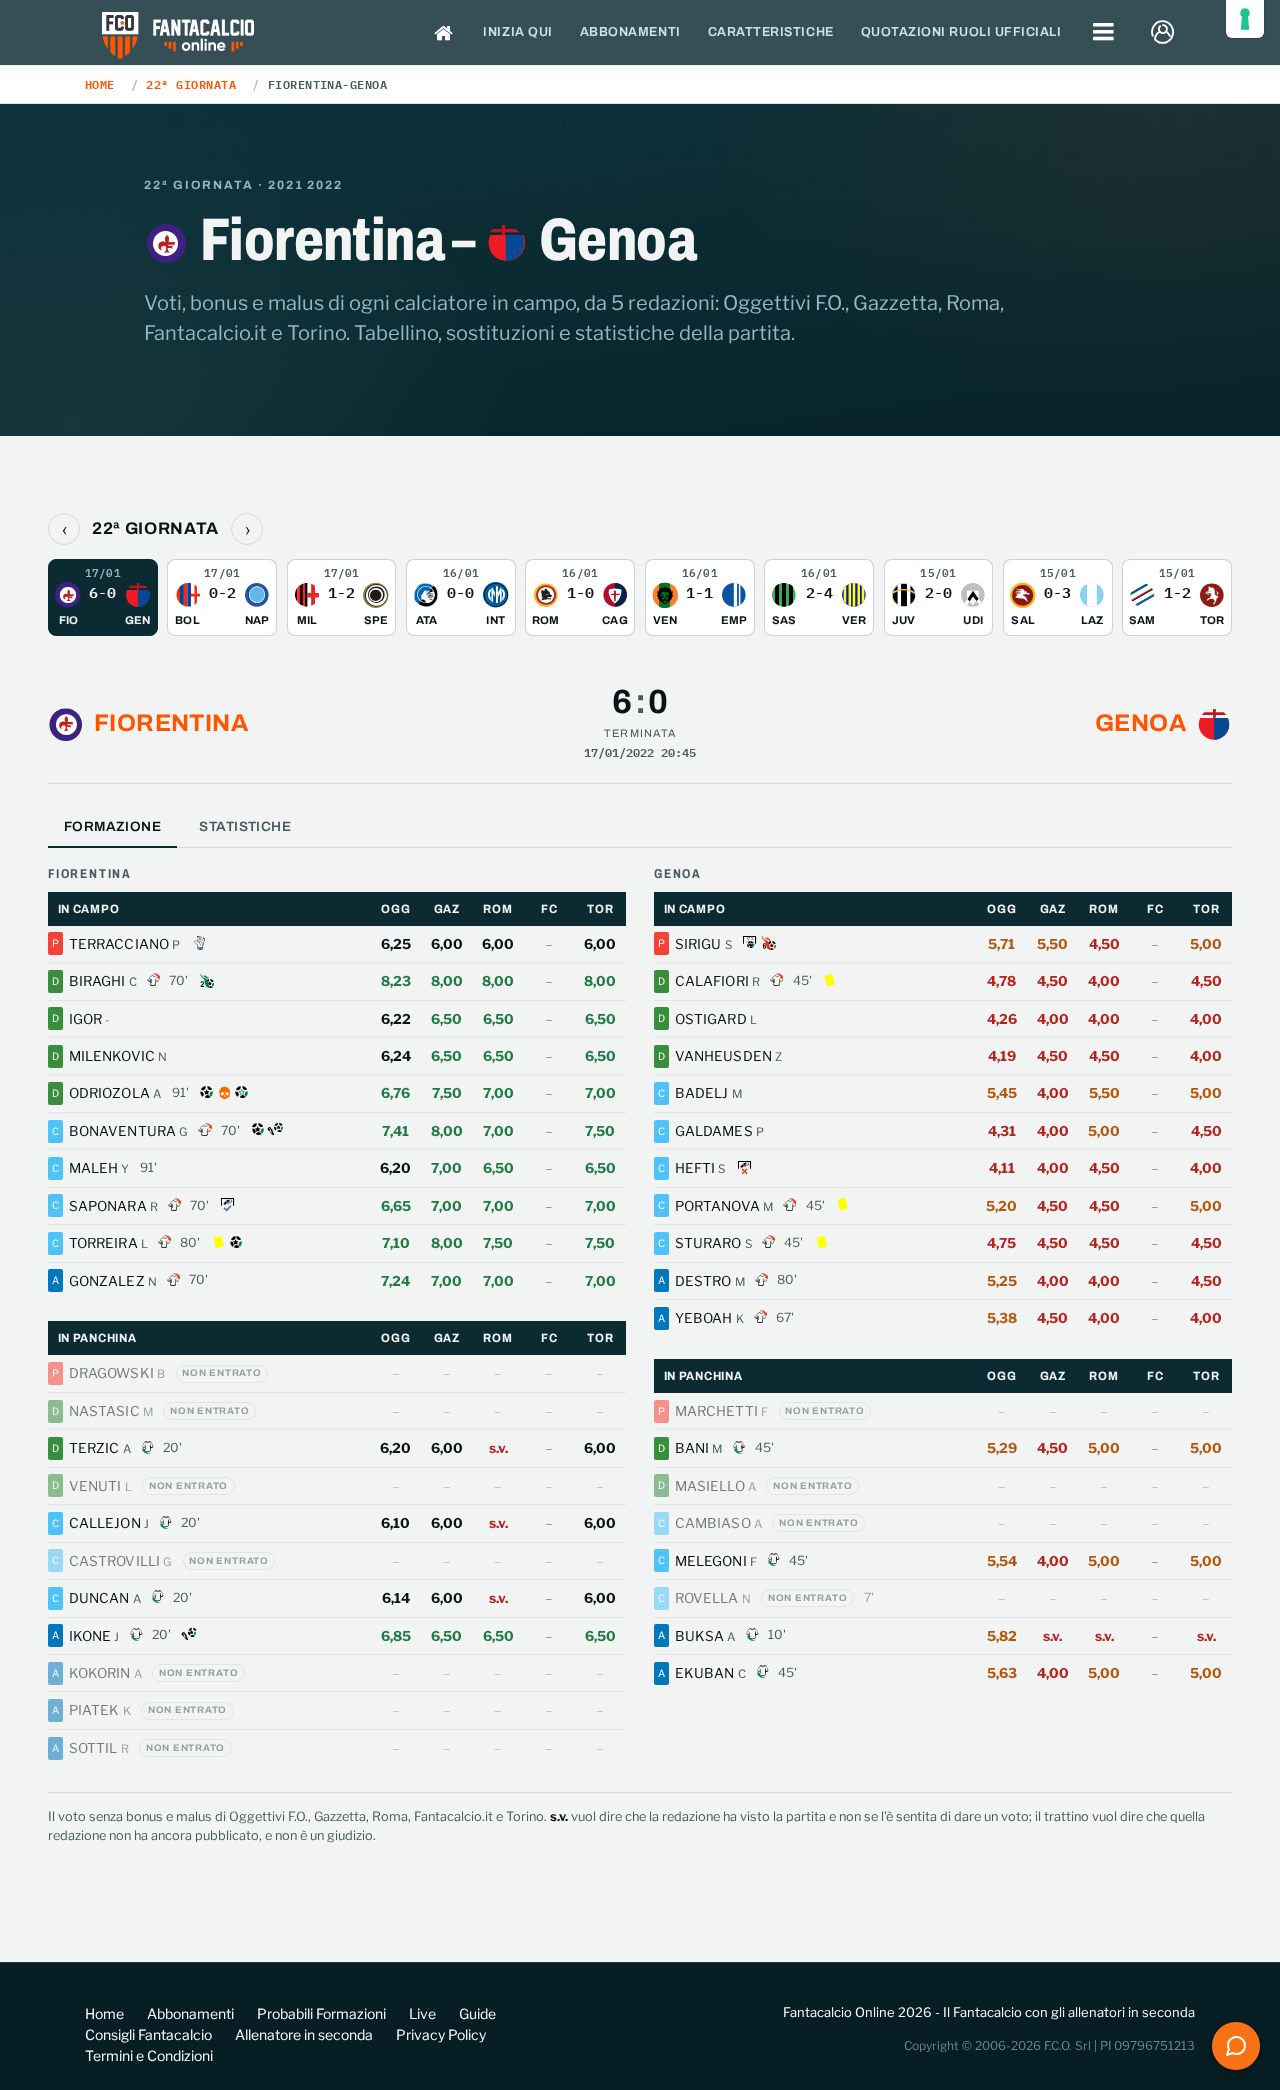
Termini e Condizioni (149, 2055)
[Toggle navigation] (1104, 33)
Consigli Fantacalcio (148, 2034)
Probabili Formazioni (321, 2013)
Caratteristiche (771, 32)
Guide (477, 2013)
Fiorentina (171, 723)
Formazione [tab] (112, 826)
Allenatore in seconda (304, 2034)
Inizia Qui (517, 32)
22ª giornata (191, 84)
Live (422, 2013)
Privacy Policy (441, 2034)
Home (100, 84)
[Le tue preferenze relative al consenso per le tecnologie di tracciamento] (1245, 19)
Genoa (1140, 723)
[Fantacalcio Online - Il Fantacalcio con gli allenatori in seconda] (178, 37)
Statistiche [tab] (245, 826)
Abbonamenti (630, 32)
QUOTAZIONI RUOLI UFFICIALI (961, 32)
